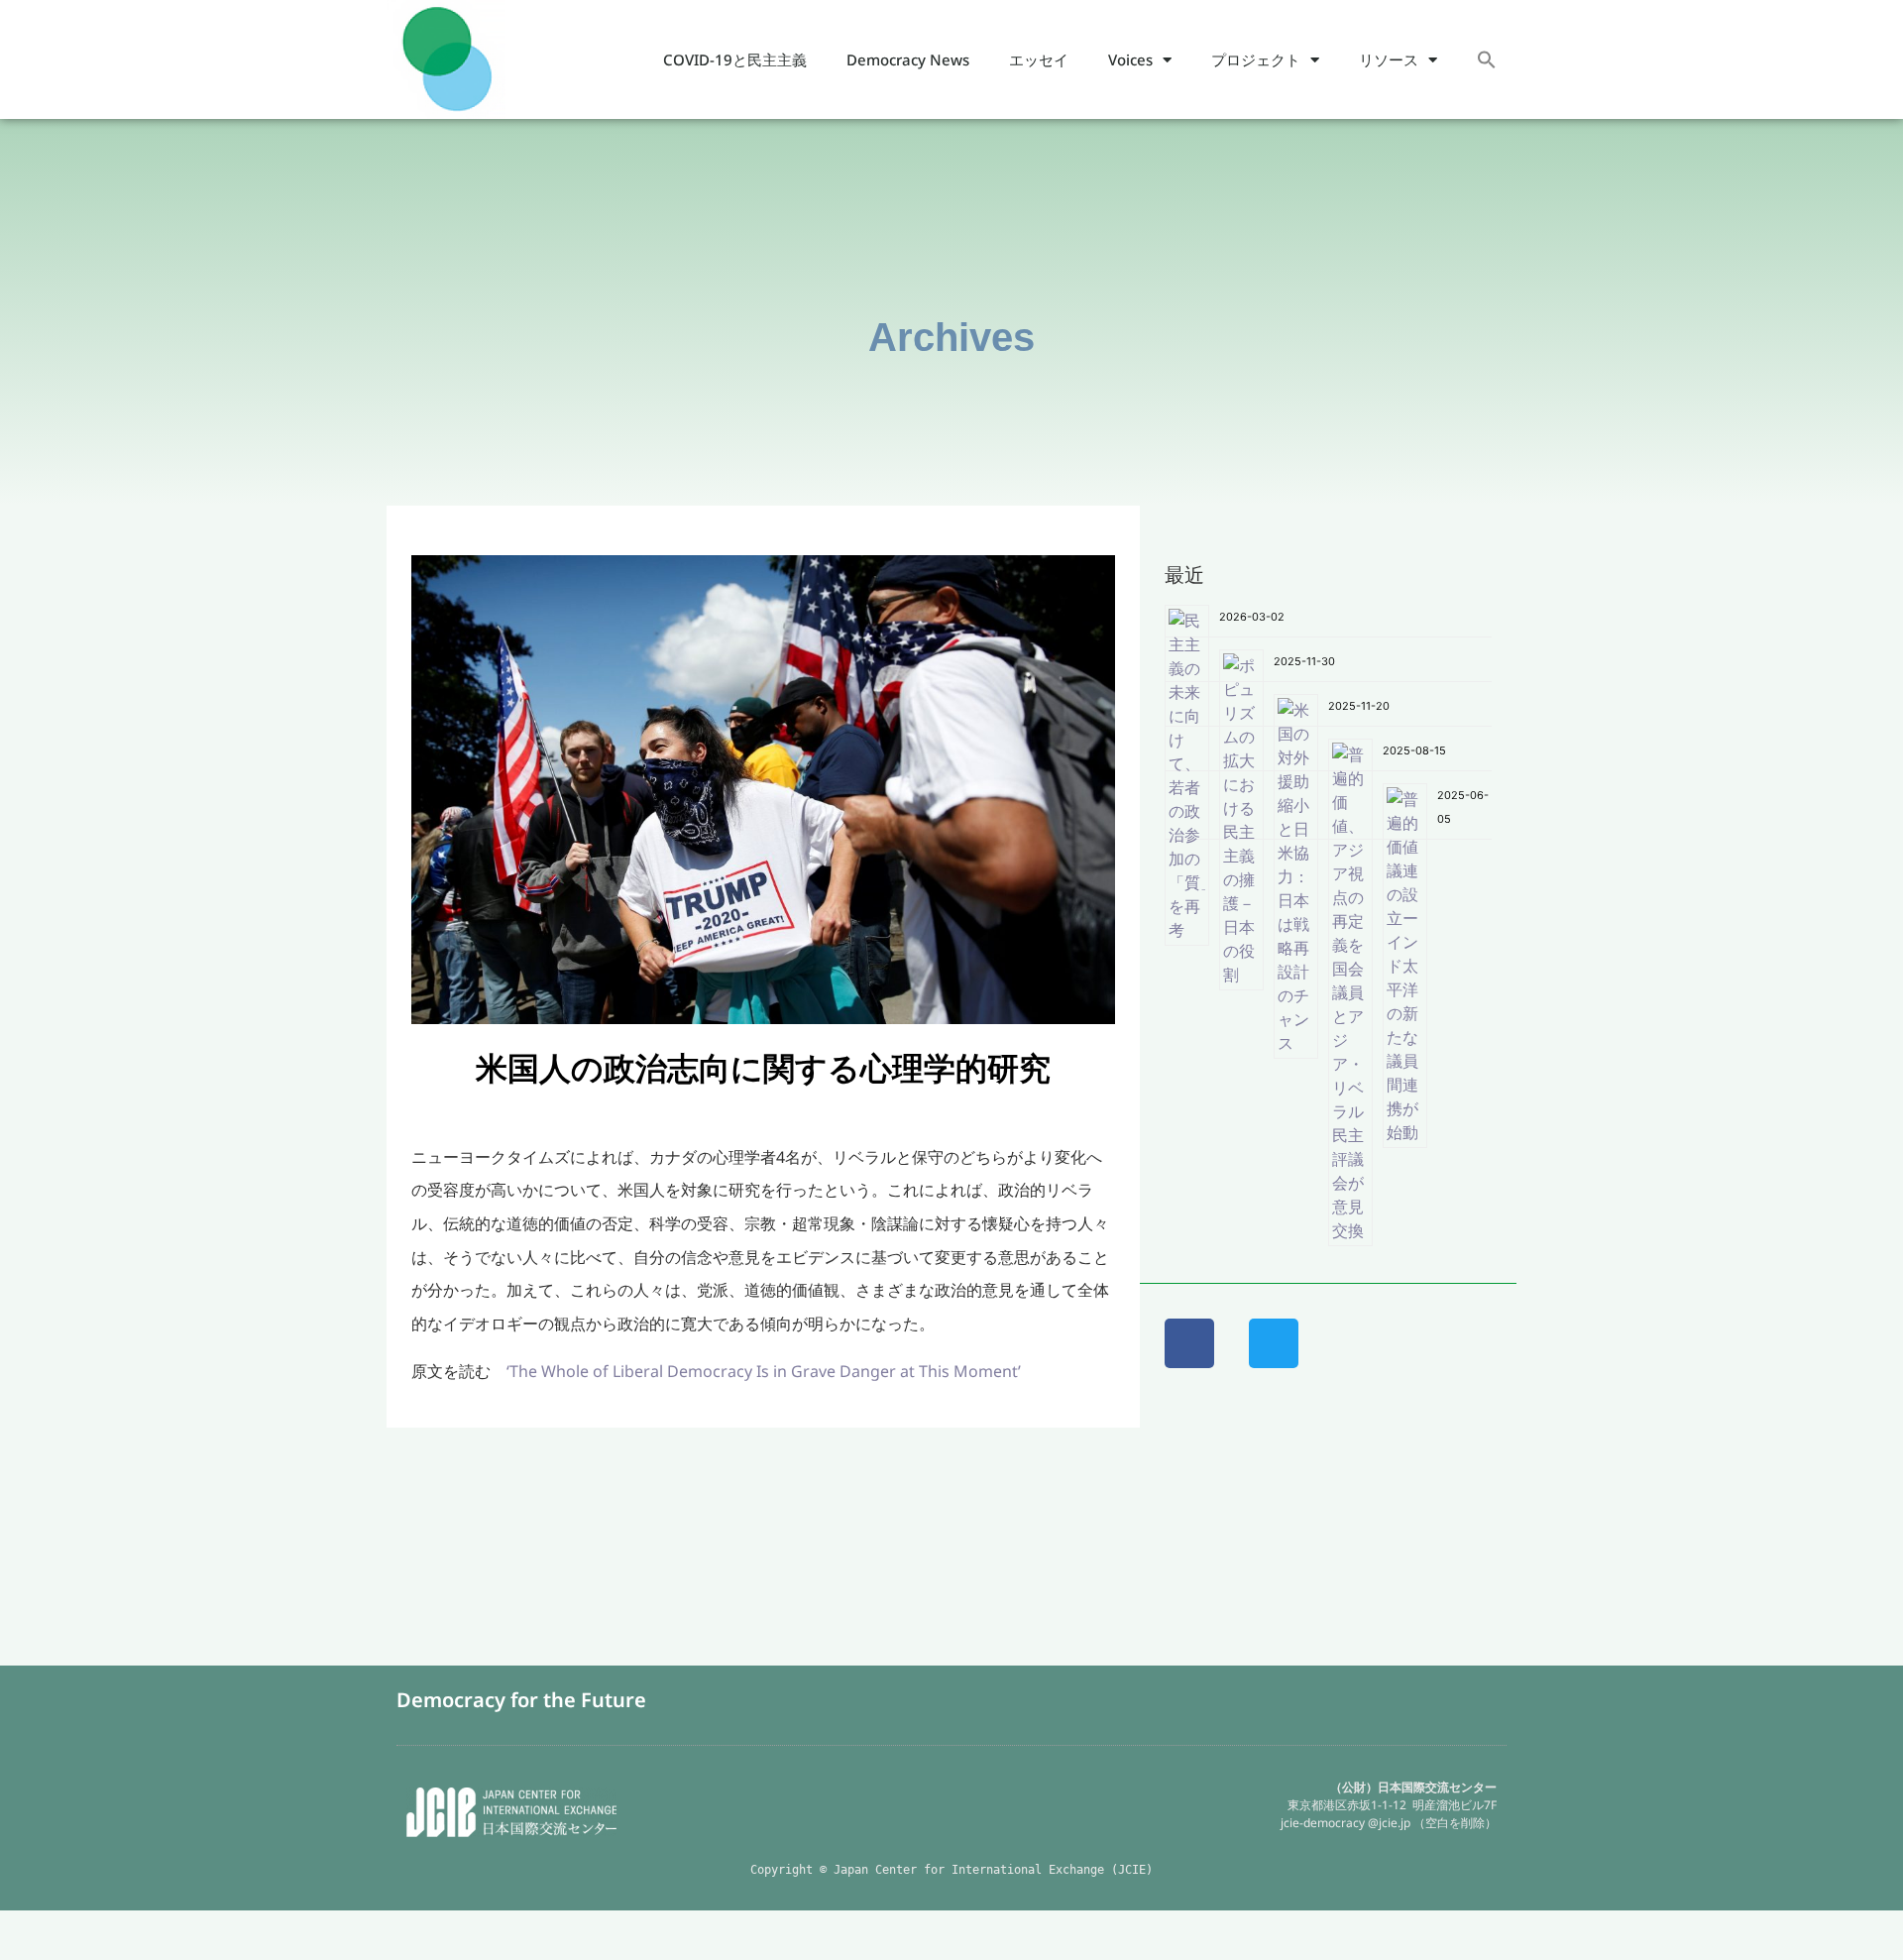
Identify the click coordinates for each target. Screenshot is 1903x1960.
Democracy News (908, 59)
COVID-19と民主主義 (735, 59)
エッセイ (1039, 59)
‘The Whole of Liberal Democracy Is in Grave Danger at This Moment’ (764, 1371)
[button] (1487, 60)
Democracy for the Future (521, 1700)
